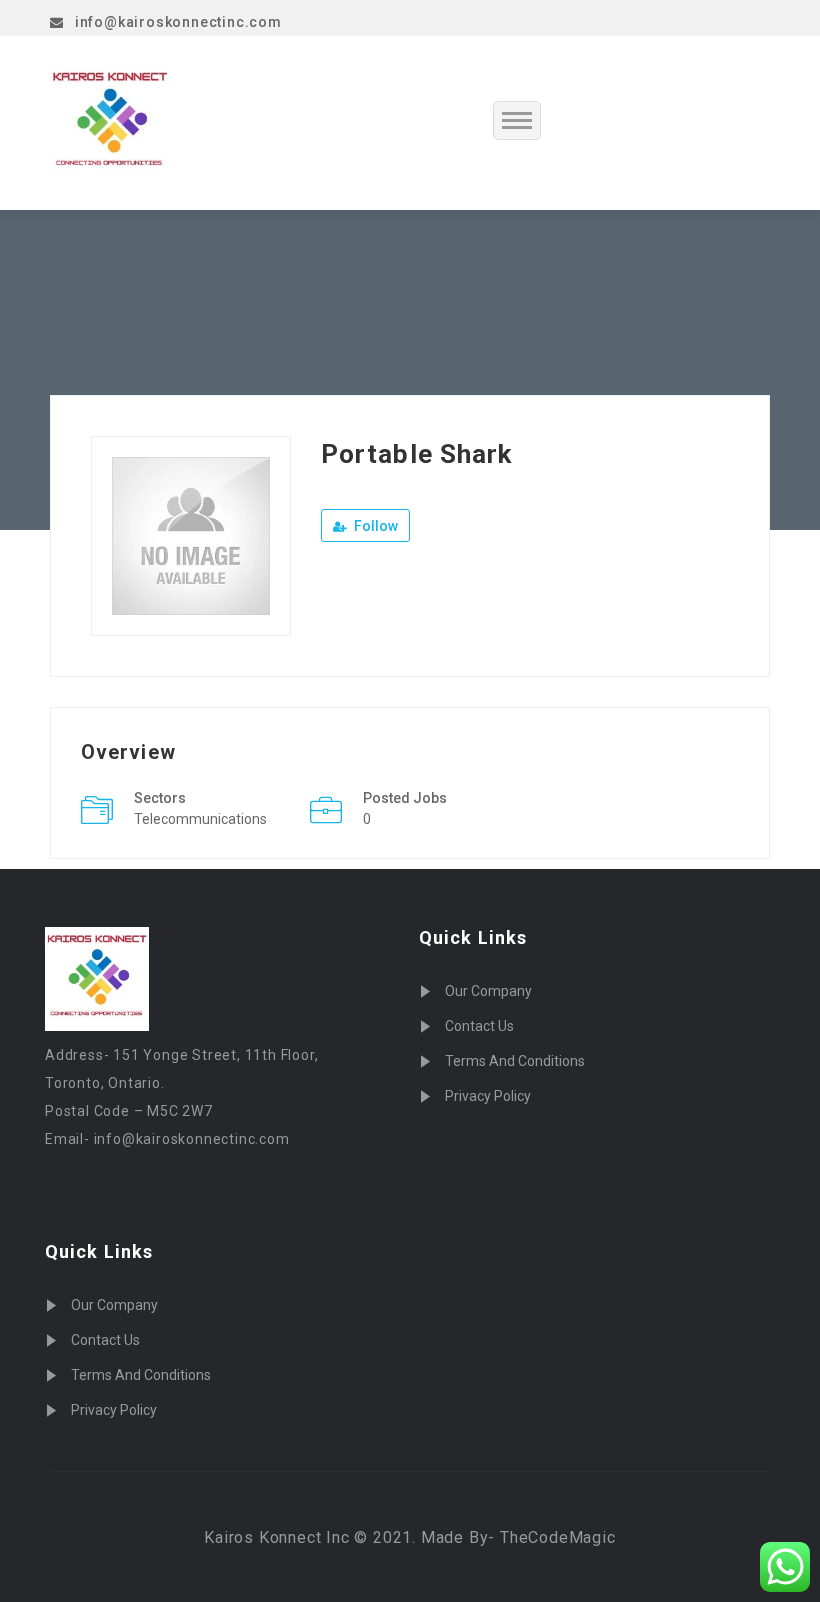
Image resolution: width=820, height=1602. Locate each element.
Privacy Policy (114, 1410)
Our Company (114, 1305)
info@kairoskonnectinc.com (178, 22)
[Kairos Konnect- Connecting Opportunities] (158, 123)
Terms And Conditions (141, 1375)
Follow (374, 526)
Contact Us (105, 1340)
